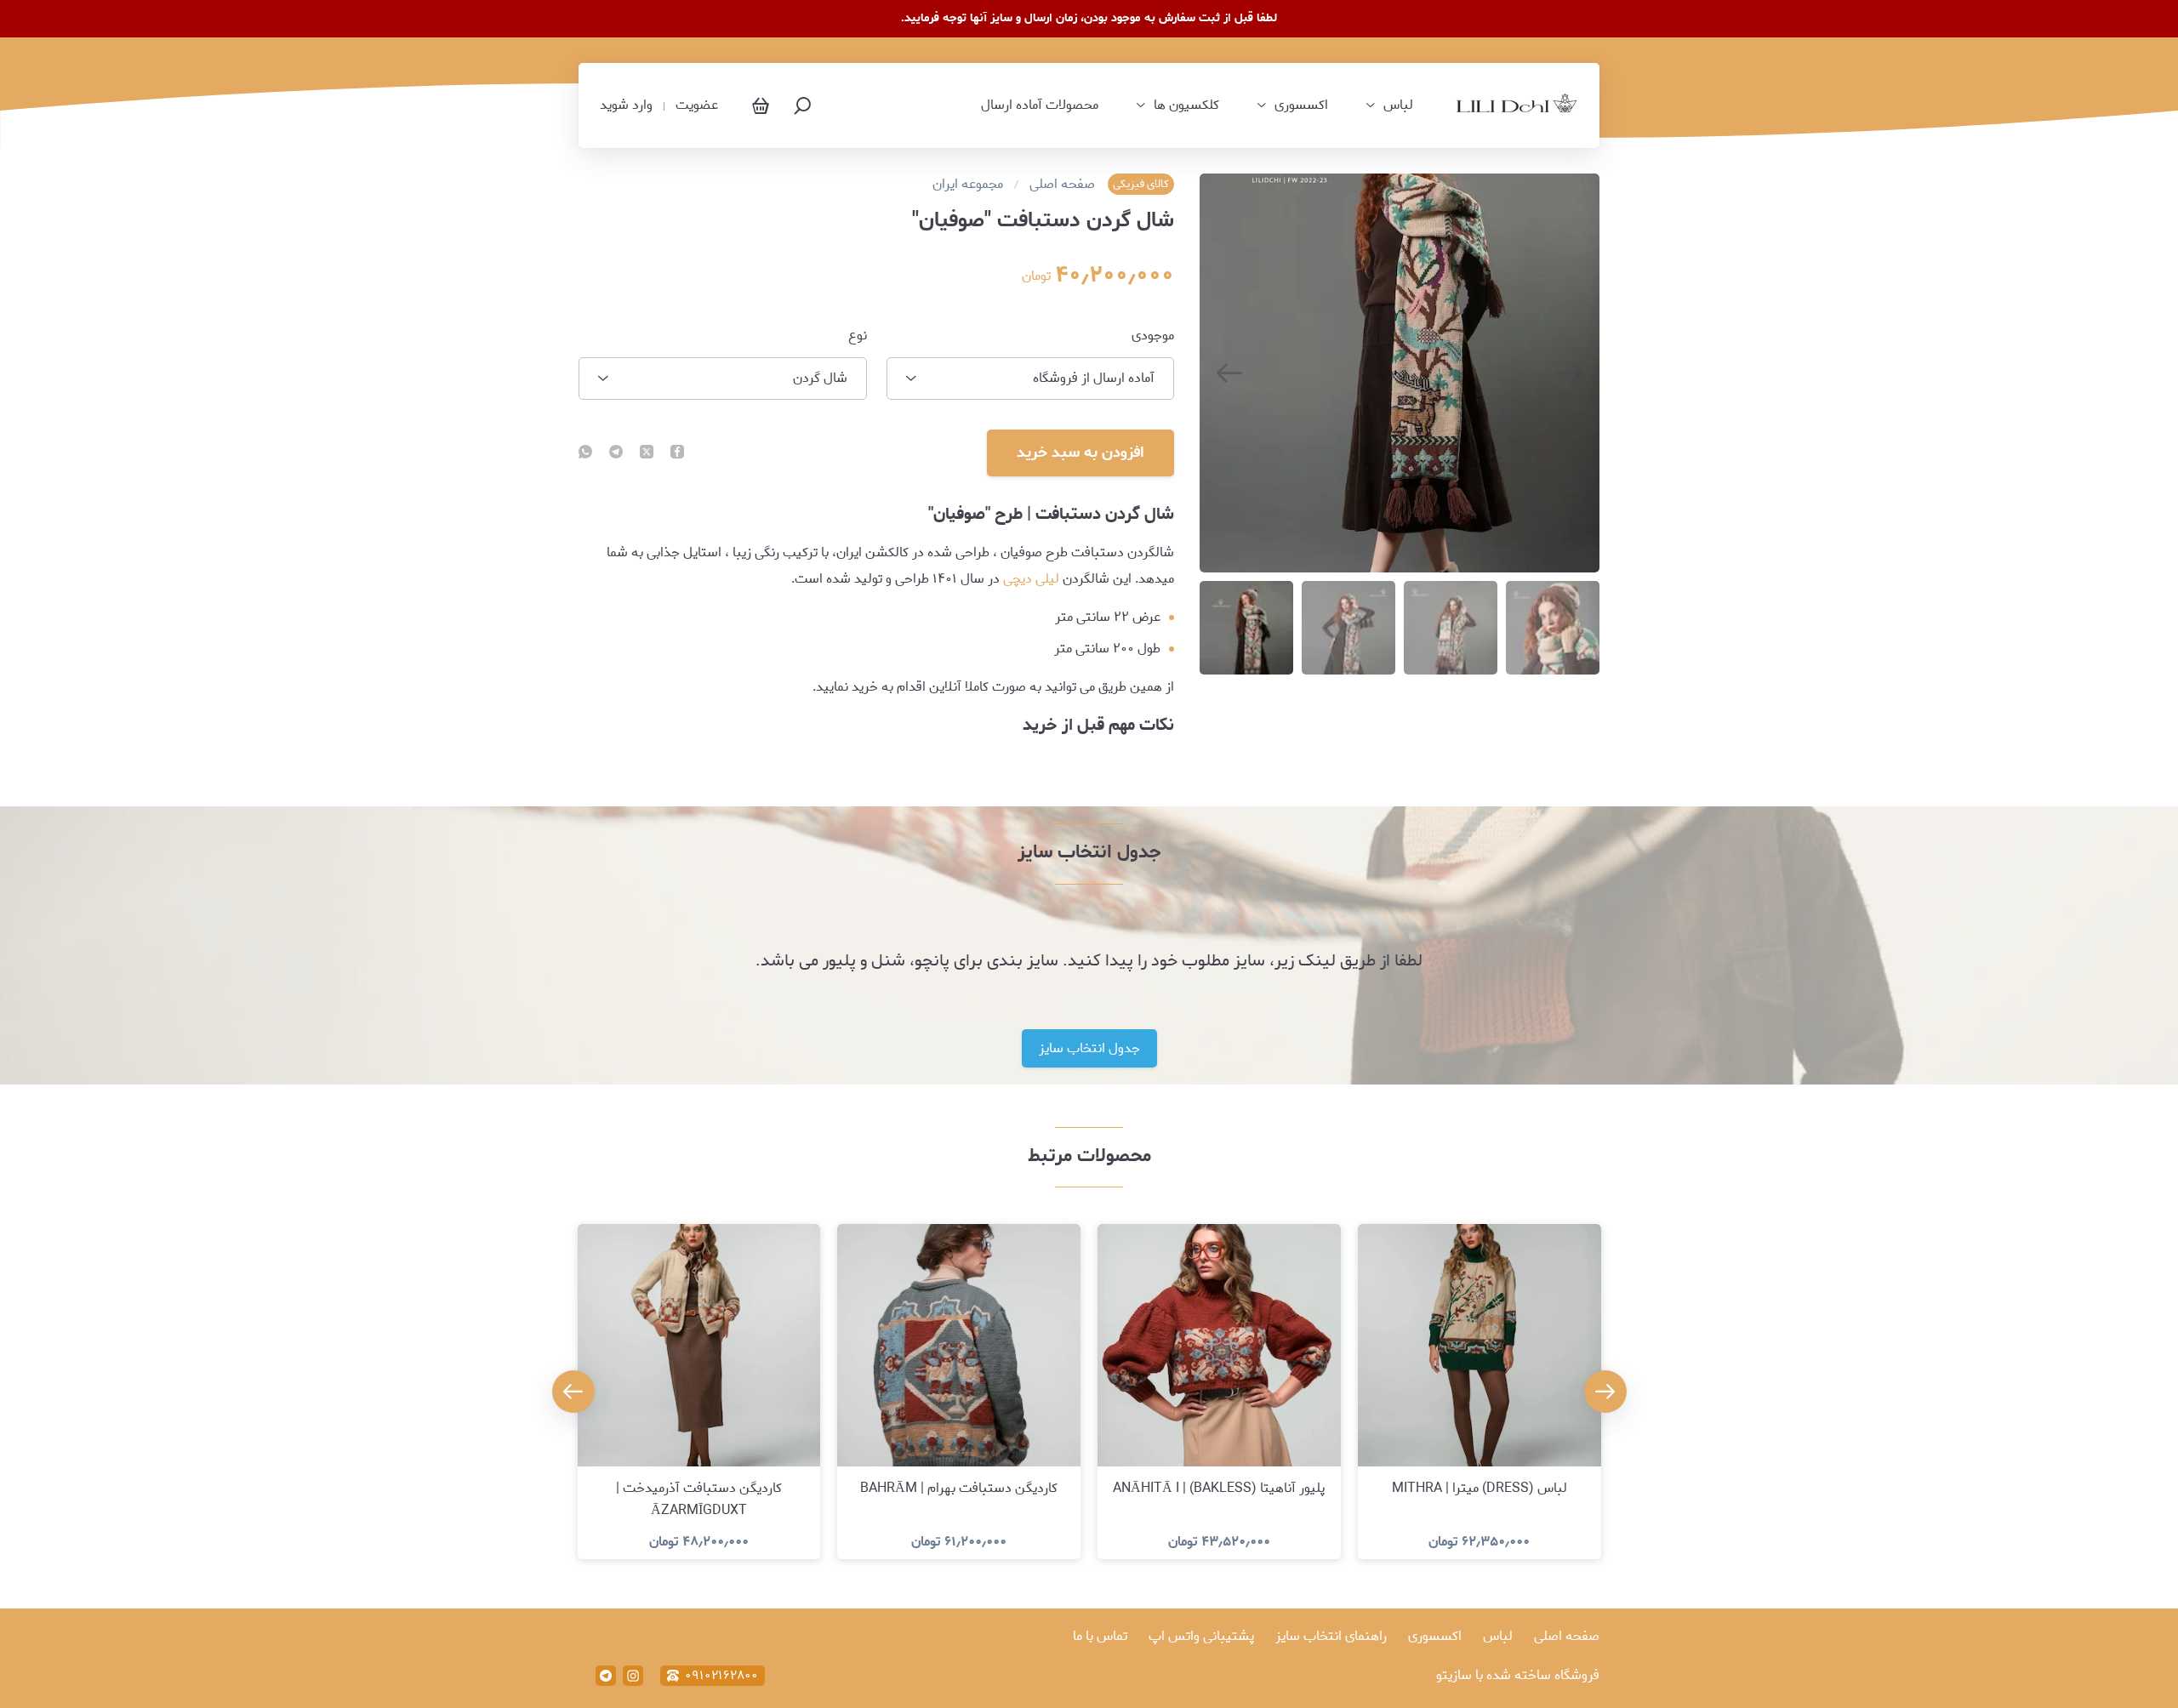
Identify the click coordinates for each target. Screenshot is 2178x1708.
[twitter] (647, 453)
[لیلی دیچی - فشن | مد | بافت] (1517, 106)
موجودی (1153, 336)
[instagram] (633, 1676)
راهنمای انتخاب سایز (1331, 1636)
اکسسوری (1301, 105)
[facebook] (677, 453)
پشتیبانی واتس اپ (1201, 1636)
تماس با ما (1100, 1636)
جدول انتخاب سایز (1089, 1048)
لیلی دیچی (1031, 579)
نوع (858, 336)
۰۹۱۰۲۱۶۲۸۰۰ (721, 1676)
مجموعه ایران (968, 185)
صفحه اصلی (1062, 185)
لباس (1398, 105)
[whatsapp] (585, 453)
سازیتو (1454, 1675)
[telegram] (616, 453)
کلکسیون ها (1186, 105)
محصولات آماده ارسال (1040, 105)
